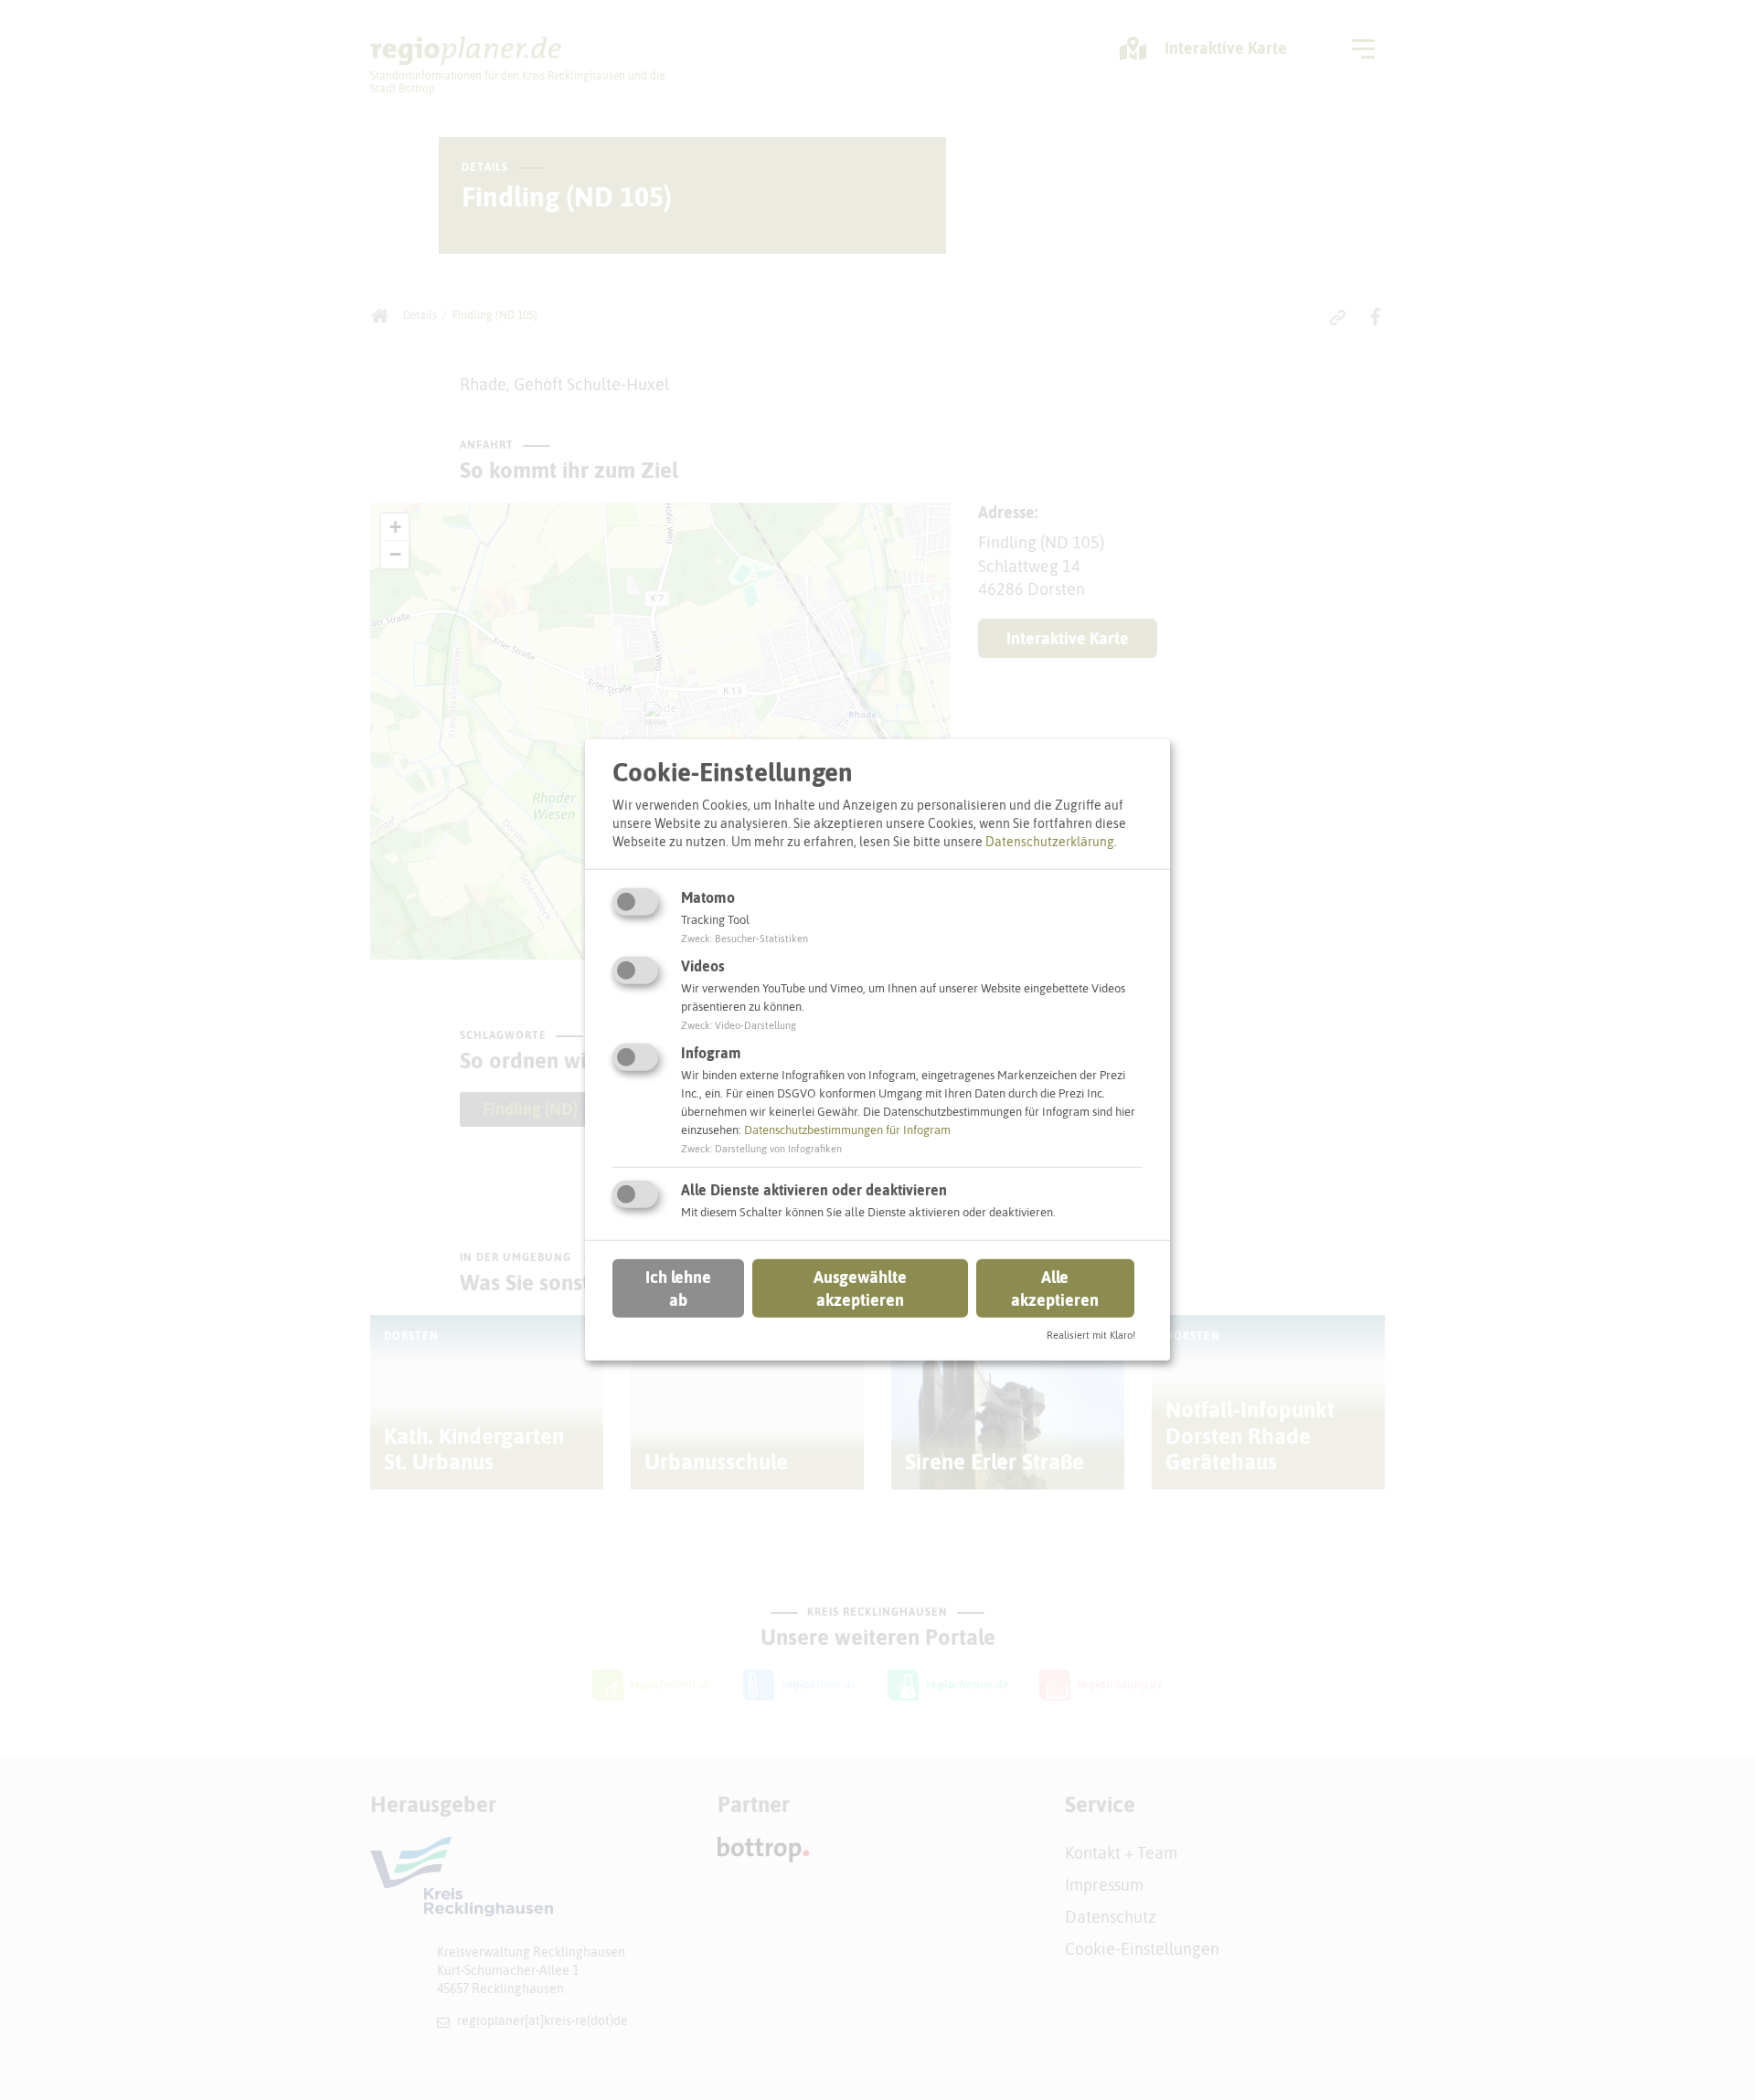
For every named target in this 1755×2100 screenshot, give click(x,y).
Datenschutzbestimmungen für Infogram (847, 1130)
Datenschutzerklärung (1050, 841)
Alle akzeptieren (1055, 1288)
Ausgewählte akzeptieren (860, 1288)
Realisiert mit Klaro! (1091, 1335)
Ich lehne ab (678, 1288)
